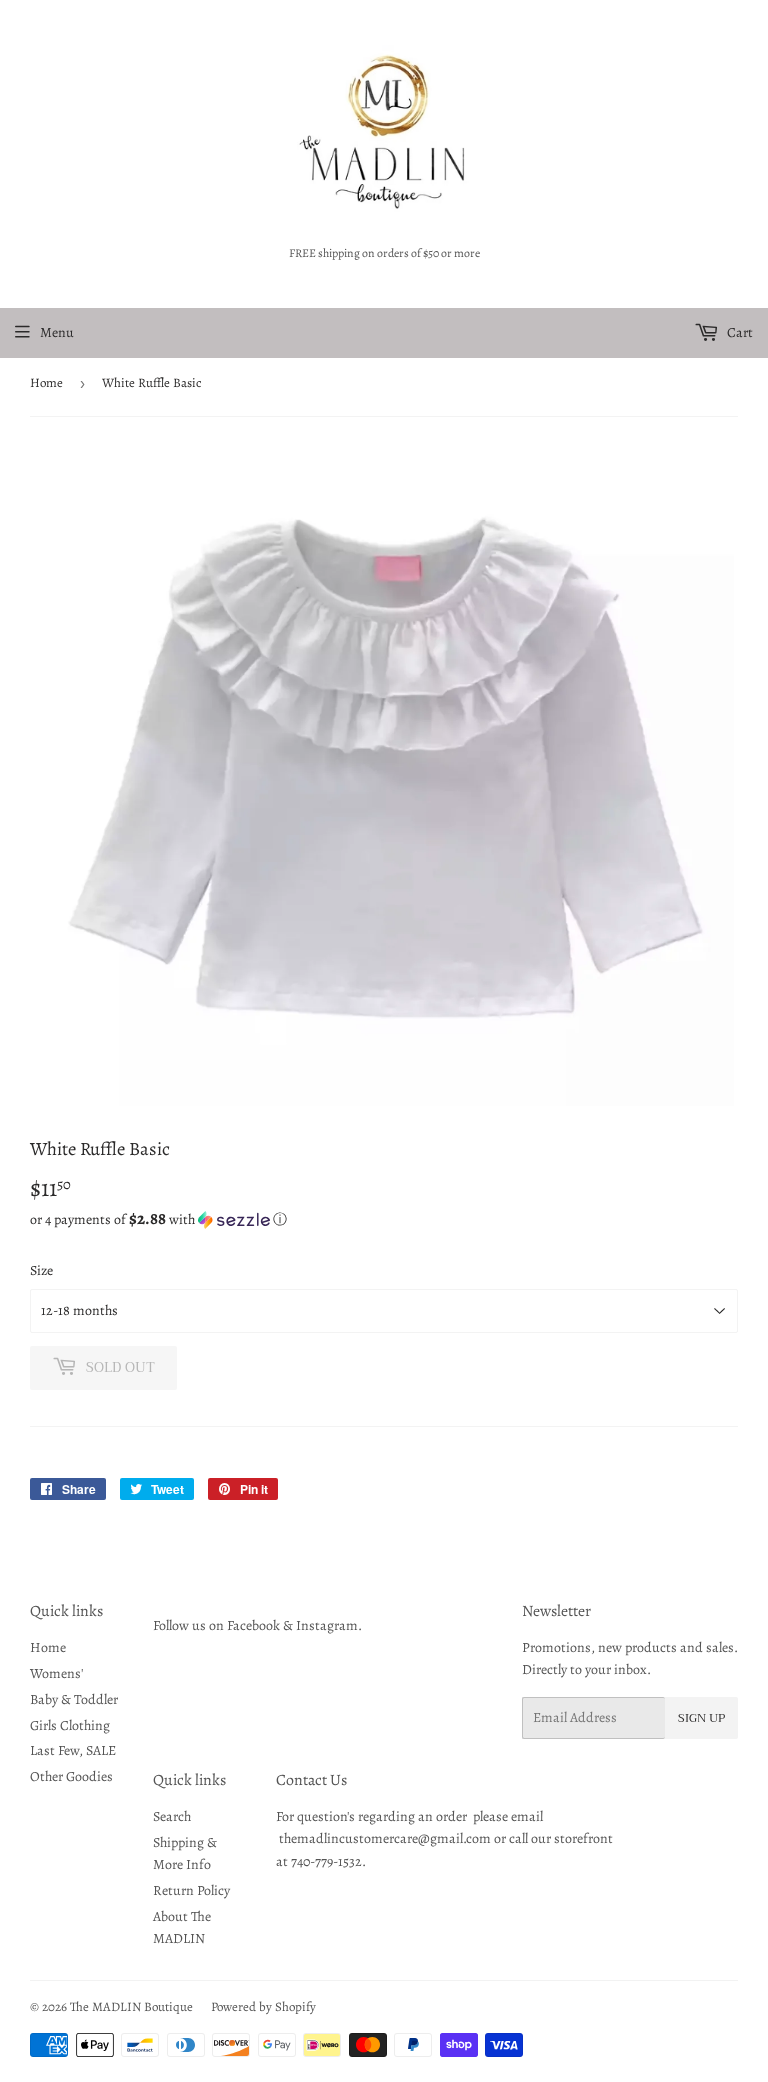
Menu (57, 332)
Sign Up (701, 1718)
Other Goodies (71, 1776)
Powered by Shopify (263, 2006)
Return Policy (191, 1890)
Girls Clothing (70, 1725)
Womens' (56, 1673)
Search (172, 1816)
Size (41, 1270)
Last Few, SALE (73, 1750)
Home (46, 382)
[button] (384, 1219)
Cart (738, 332)
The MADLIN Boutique (131, 2006)
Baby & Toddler (74, 1699)
